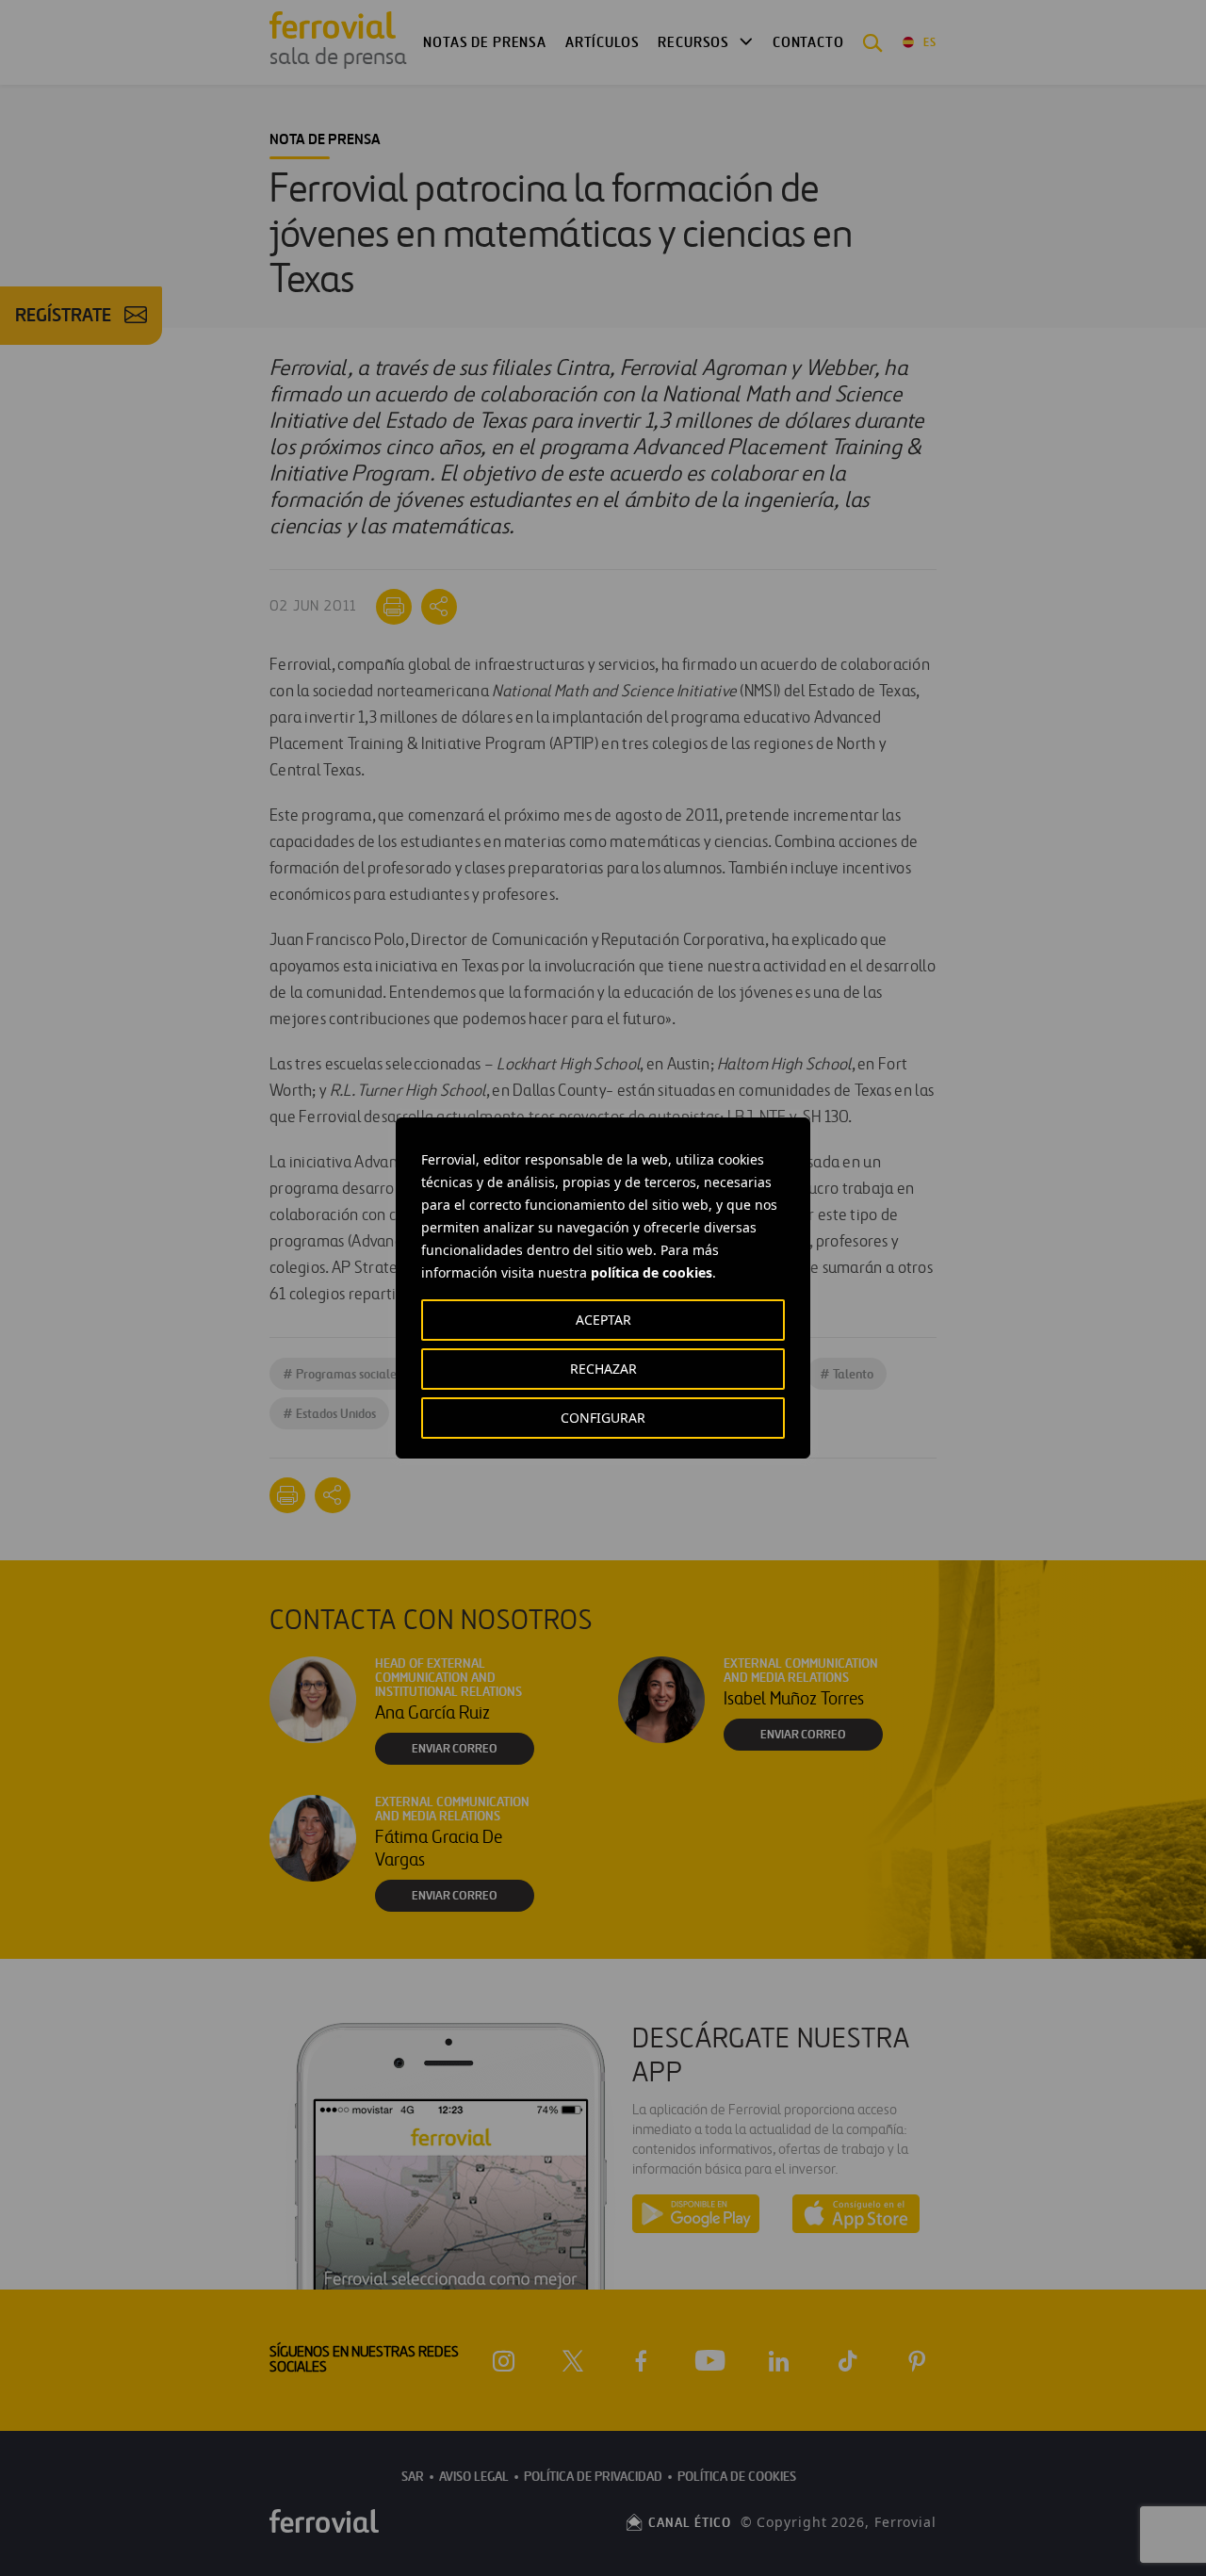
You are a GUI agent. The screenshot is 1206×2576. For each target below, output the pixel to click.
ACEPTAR (603, 1320)
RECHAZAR (603, 1369)
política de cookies (652, 1272)
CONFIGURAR (603, 1418)
